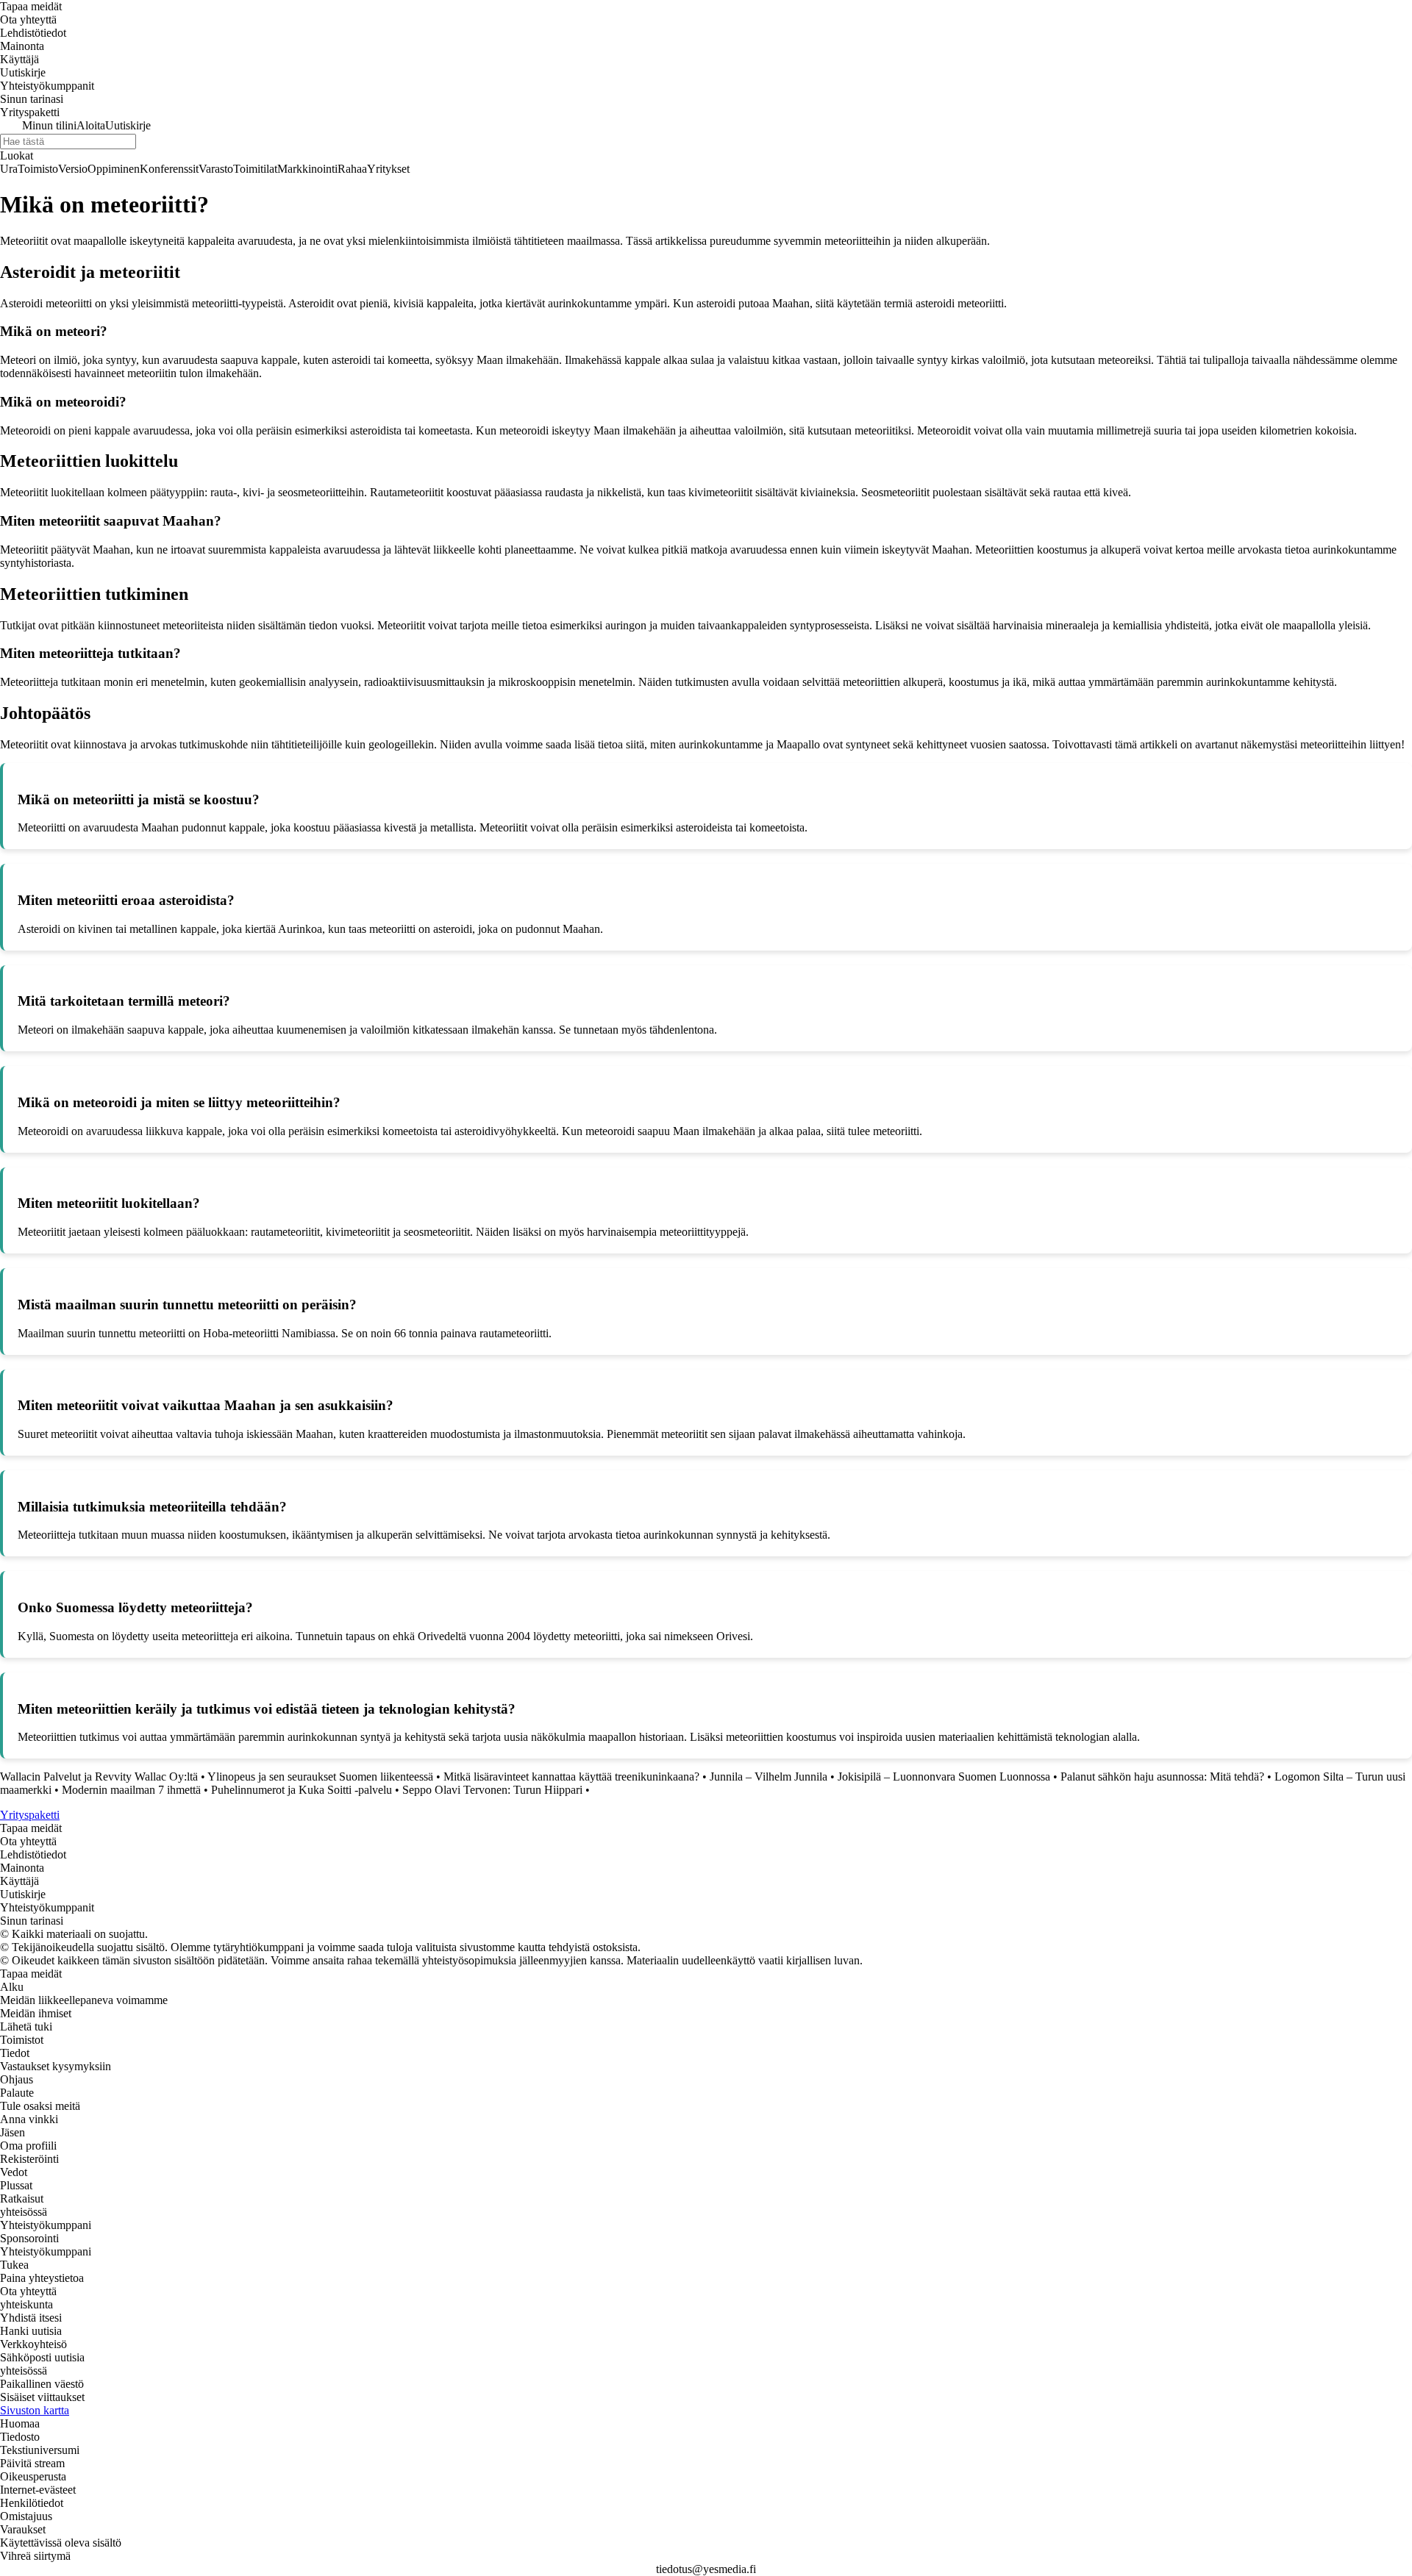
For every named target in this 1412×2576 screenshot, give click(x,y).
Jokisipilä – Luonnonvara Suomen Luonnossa (944, 1777)
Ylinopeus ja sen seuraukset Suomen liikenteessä (320, 1777)
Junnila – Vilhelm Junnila (769, 1777)
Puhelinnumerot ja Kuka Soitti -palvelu (302, 1790)
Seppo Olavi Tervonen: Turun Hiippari (492, 1790)
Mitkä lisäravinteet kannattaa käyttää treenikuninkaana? (571, 1777)
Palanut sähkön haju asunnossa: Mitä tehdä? (1162, 1777)
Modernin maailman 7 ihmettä (131, 1790)
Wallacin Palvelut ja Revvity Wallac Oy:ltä (99, 1777)
